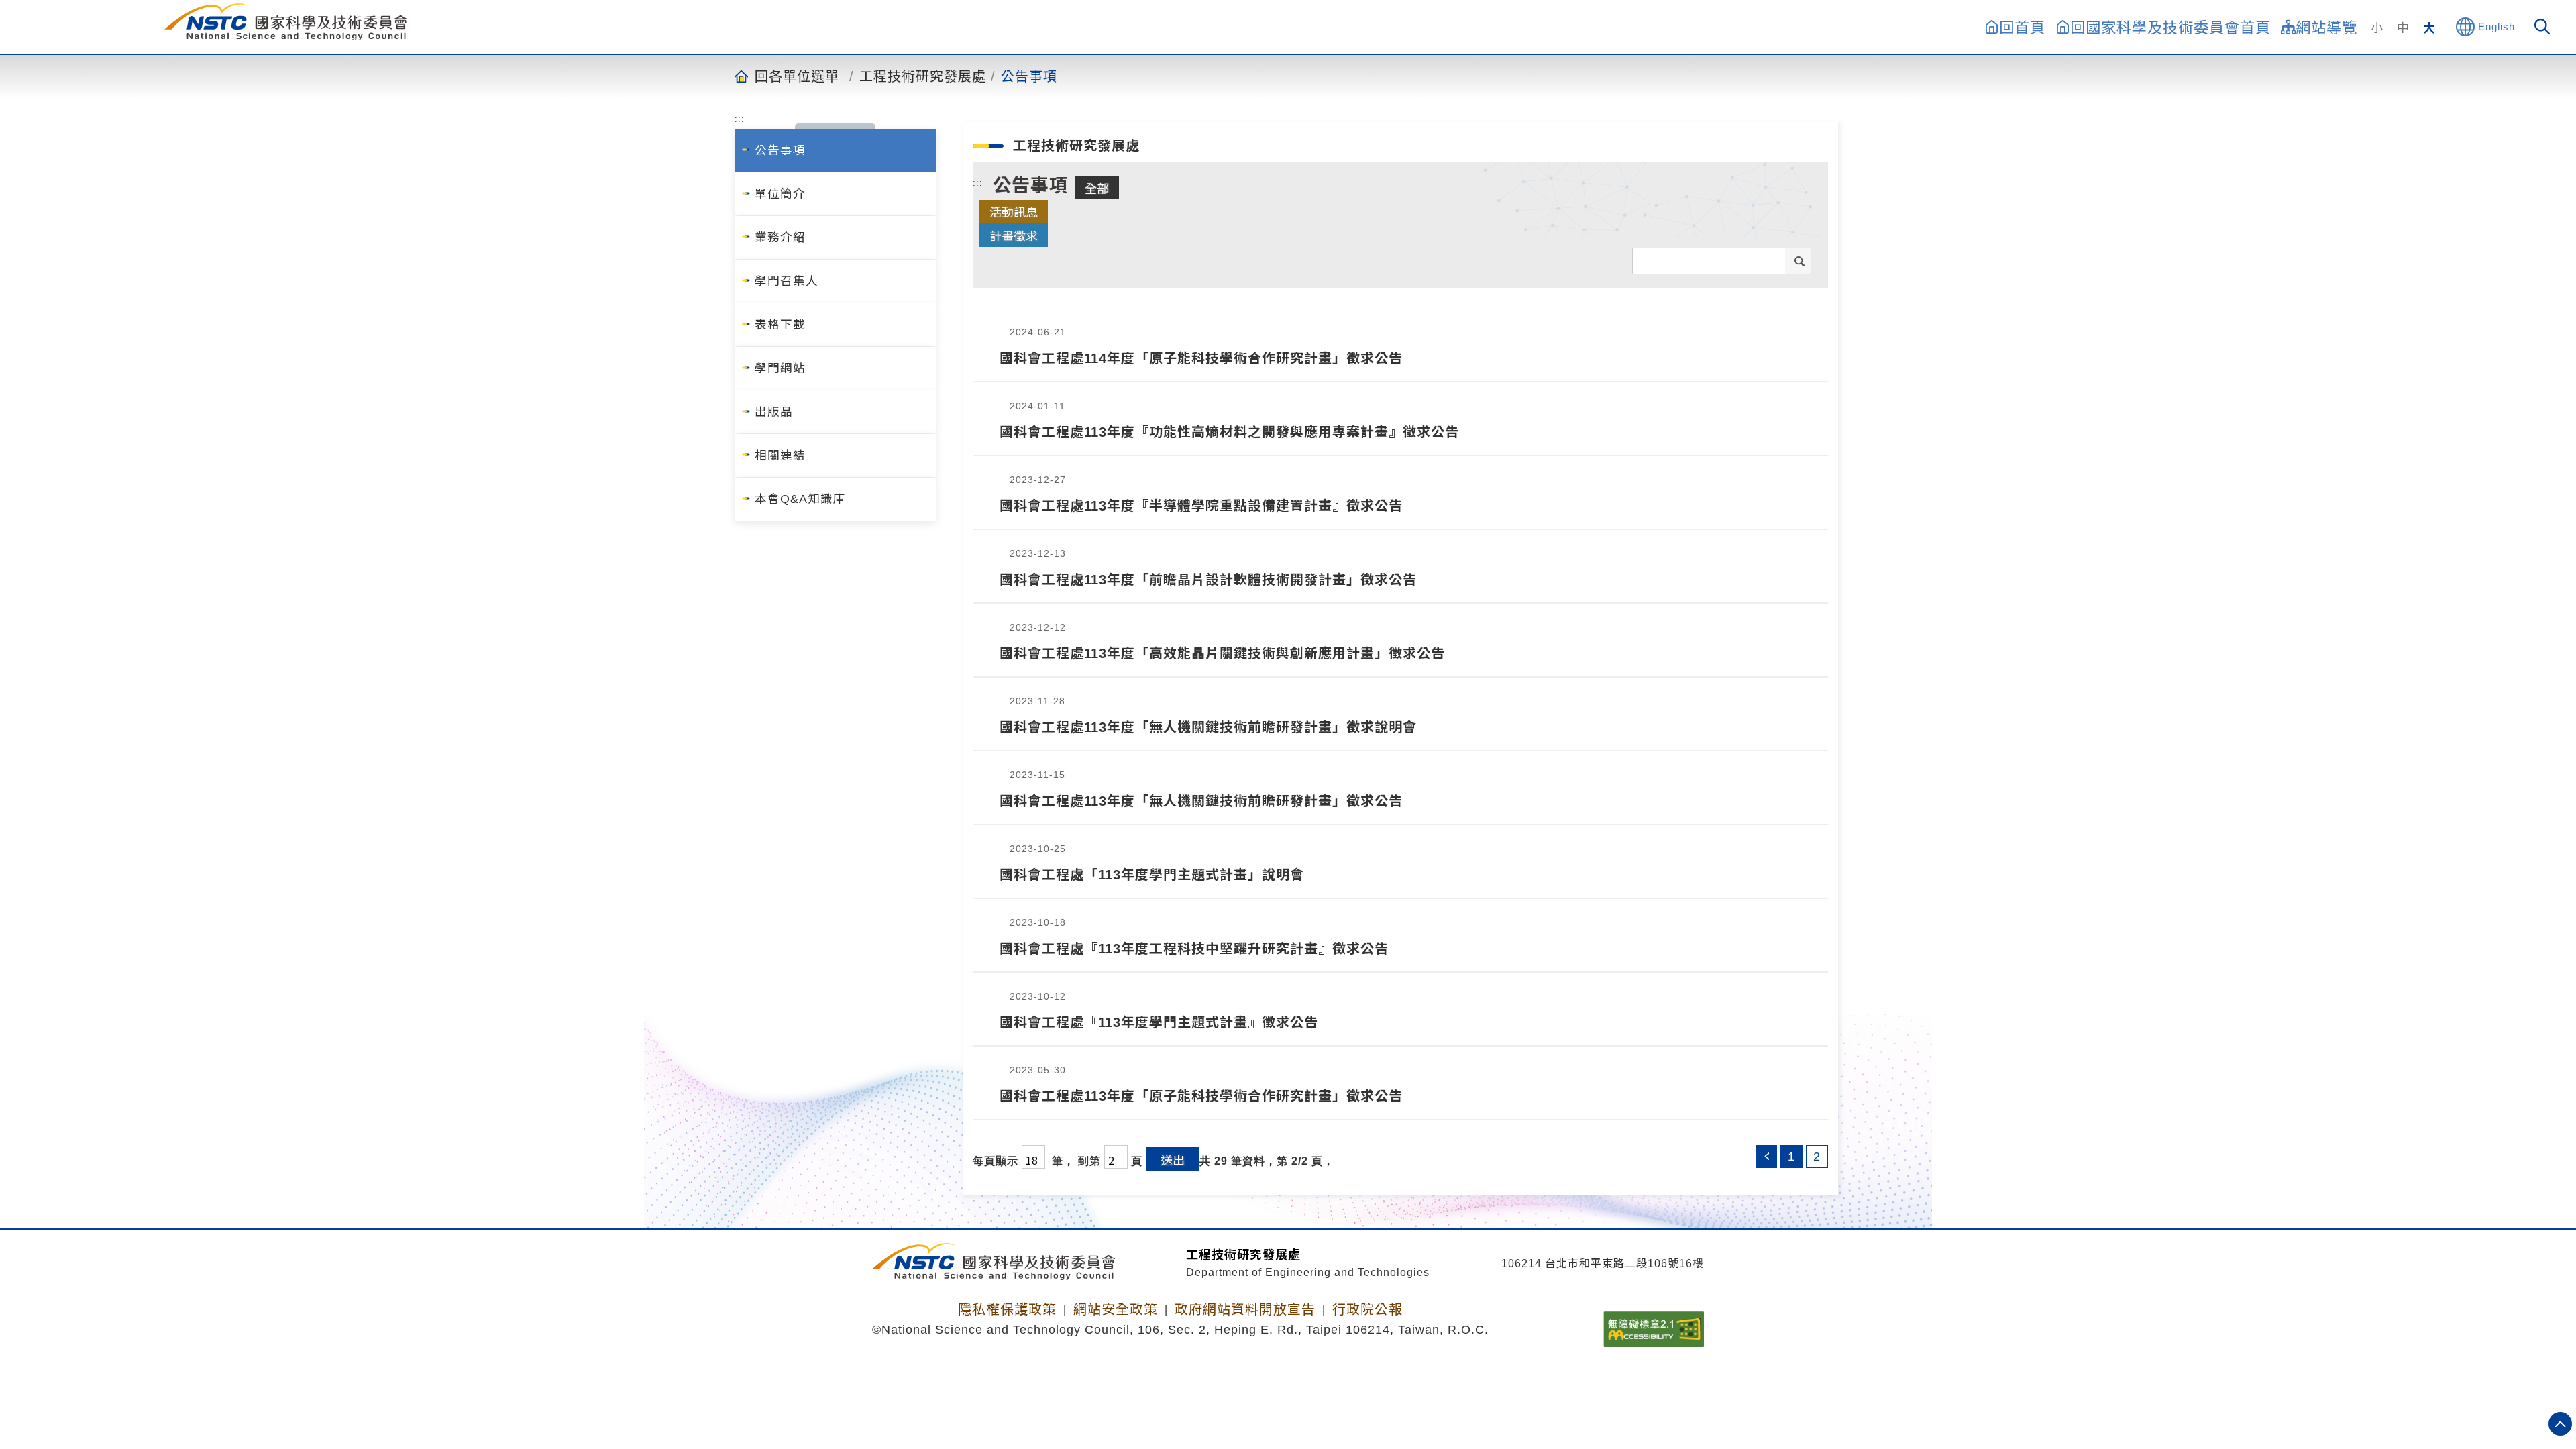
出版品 (774, 412)
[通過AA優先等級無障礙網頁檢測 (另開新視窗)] (1654, 1325)
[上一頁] (1767, 1157)
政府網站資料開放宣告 (1245, 1309)
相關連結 (780, 455)
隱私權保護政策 (1007, 1309)
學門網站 (780, 368)
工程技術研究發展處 (923, 76)
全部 (1097, 188)
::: (159, 10)
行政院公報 (1367, 1309)
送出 (1173, 1159)
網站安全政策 (1116, 1309)
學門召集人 (787, 281)
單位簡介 (780, 194)
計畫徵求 (1014, 235)
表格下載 (780, 325)
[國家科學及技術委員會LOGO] (286, 22)
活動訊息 (1014, 211)
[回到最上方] (2560, 1424)
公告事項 (1029, 76)
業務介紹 (780, 237)
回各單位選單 (797, 76)
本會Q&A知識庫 (800, 499)
